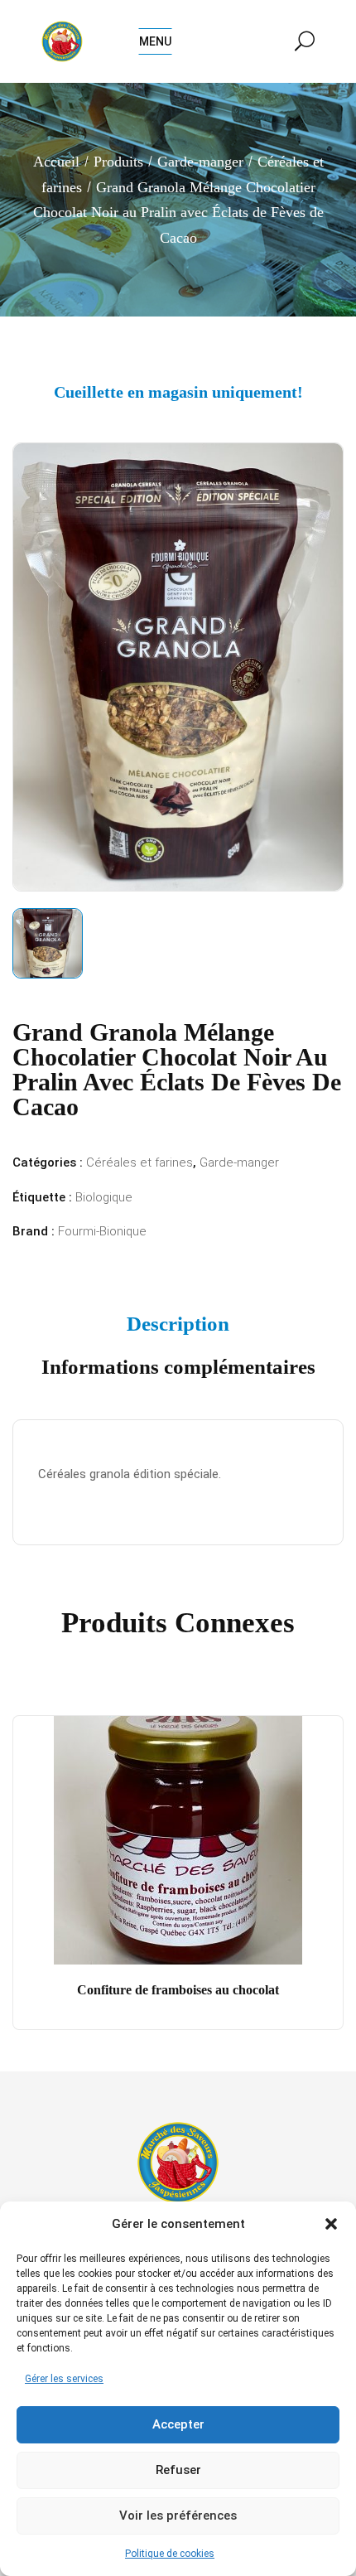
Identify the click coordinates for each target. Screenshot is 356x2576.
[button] (331, 2224)
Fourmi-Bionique (102, 1231)
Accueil (56, 162)
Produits (118, 162)
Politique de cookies (170, 2554)
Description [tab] (178, 1324)
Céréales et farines (140, 1162)
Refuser (178, 2470)
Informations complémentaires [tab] (178, 1367)
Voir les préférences (178, 2516)
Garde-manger (200, 162)
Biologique (104, 1197)
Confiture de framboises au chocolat (178, 1990)
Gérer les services (64, 2379)
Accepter (178, 2424)
